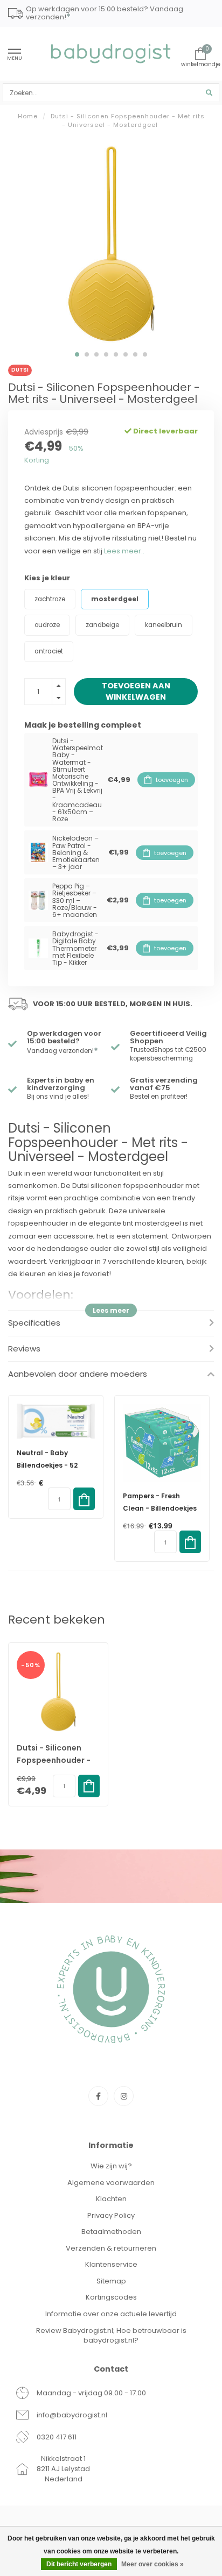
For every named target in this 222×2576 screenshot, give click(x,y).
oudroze (47, 625)
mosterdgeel (115, 599)
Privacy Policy (111, 2215)
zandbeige (102, 625)
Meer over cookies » (152, 2564)
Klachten (111, 2199)
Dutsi (20, 370)
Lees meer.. (124, 551)
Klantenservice (111, 2264)
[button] (77, 354)
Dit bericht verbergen (79, 2564)
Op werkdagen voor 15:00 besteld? (64, 1037)
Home (28, 116)
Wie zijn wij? (111, 2166)
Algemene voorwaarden (111, 2183)
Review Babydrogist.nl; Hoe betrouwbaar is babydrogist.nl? (111, 2336)
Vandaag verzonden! (63, 1051)
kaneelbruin (164, 625)
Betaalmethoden (111, 2232)
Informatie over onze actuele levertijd (111, 2314)
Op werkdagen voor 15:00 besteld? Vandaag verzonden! (105, 14)
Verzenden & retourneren (111, 2248)
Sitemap (111, 2281)
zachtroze (50, 599)
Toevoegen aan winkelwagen (136, 691)
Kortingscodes (111, 2297)
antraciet (49, 651)
